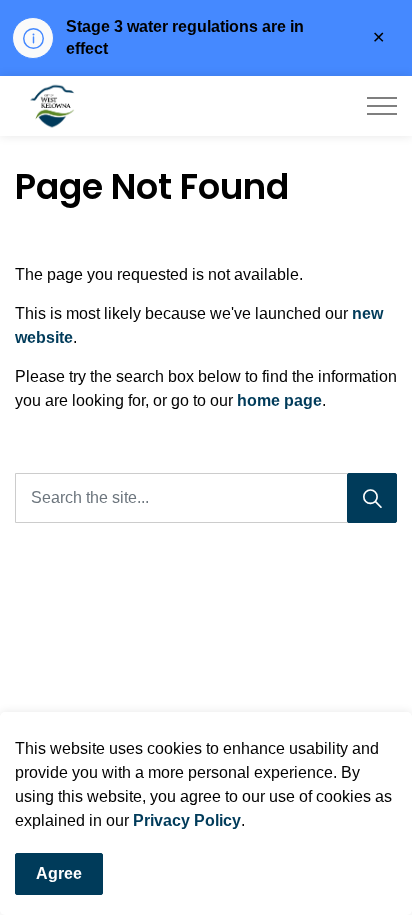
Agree (59, 873)
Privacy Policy (187, 820)
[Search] (372, 498)
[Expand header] (382, 106)
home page (279, 400)
